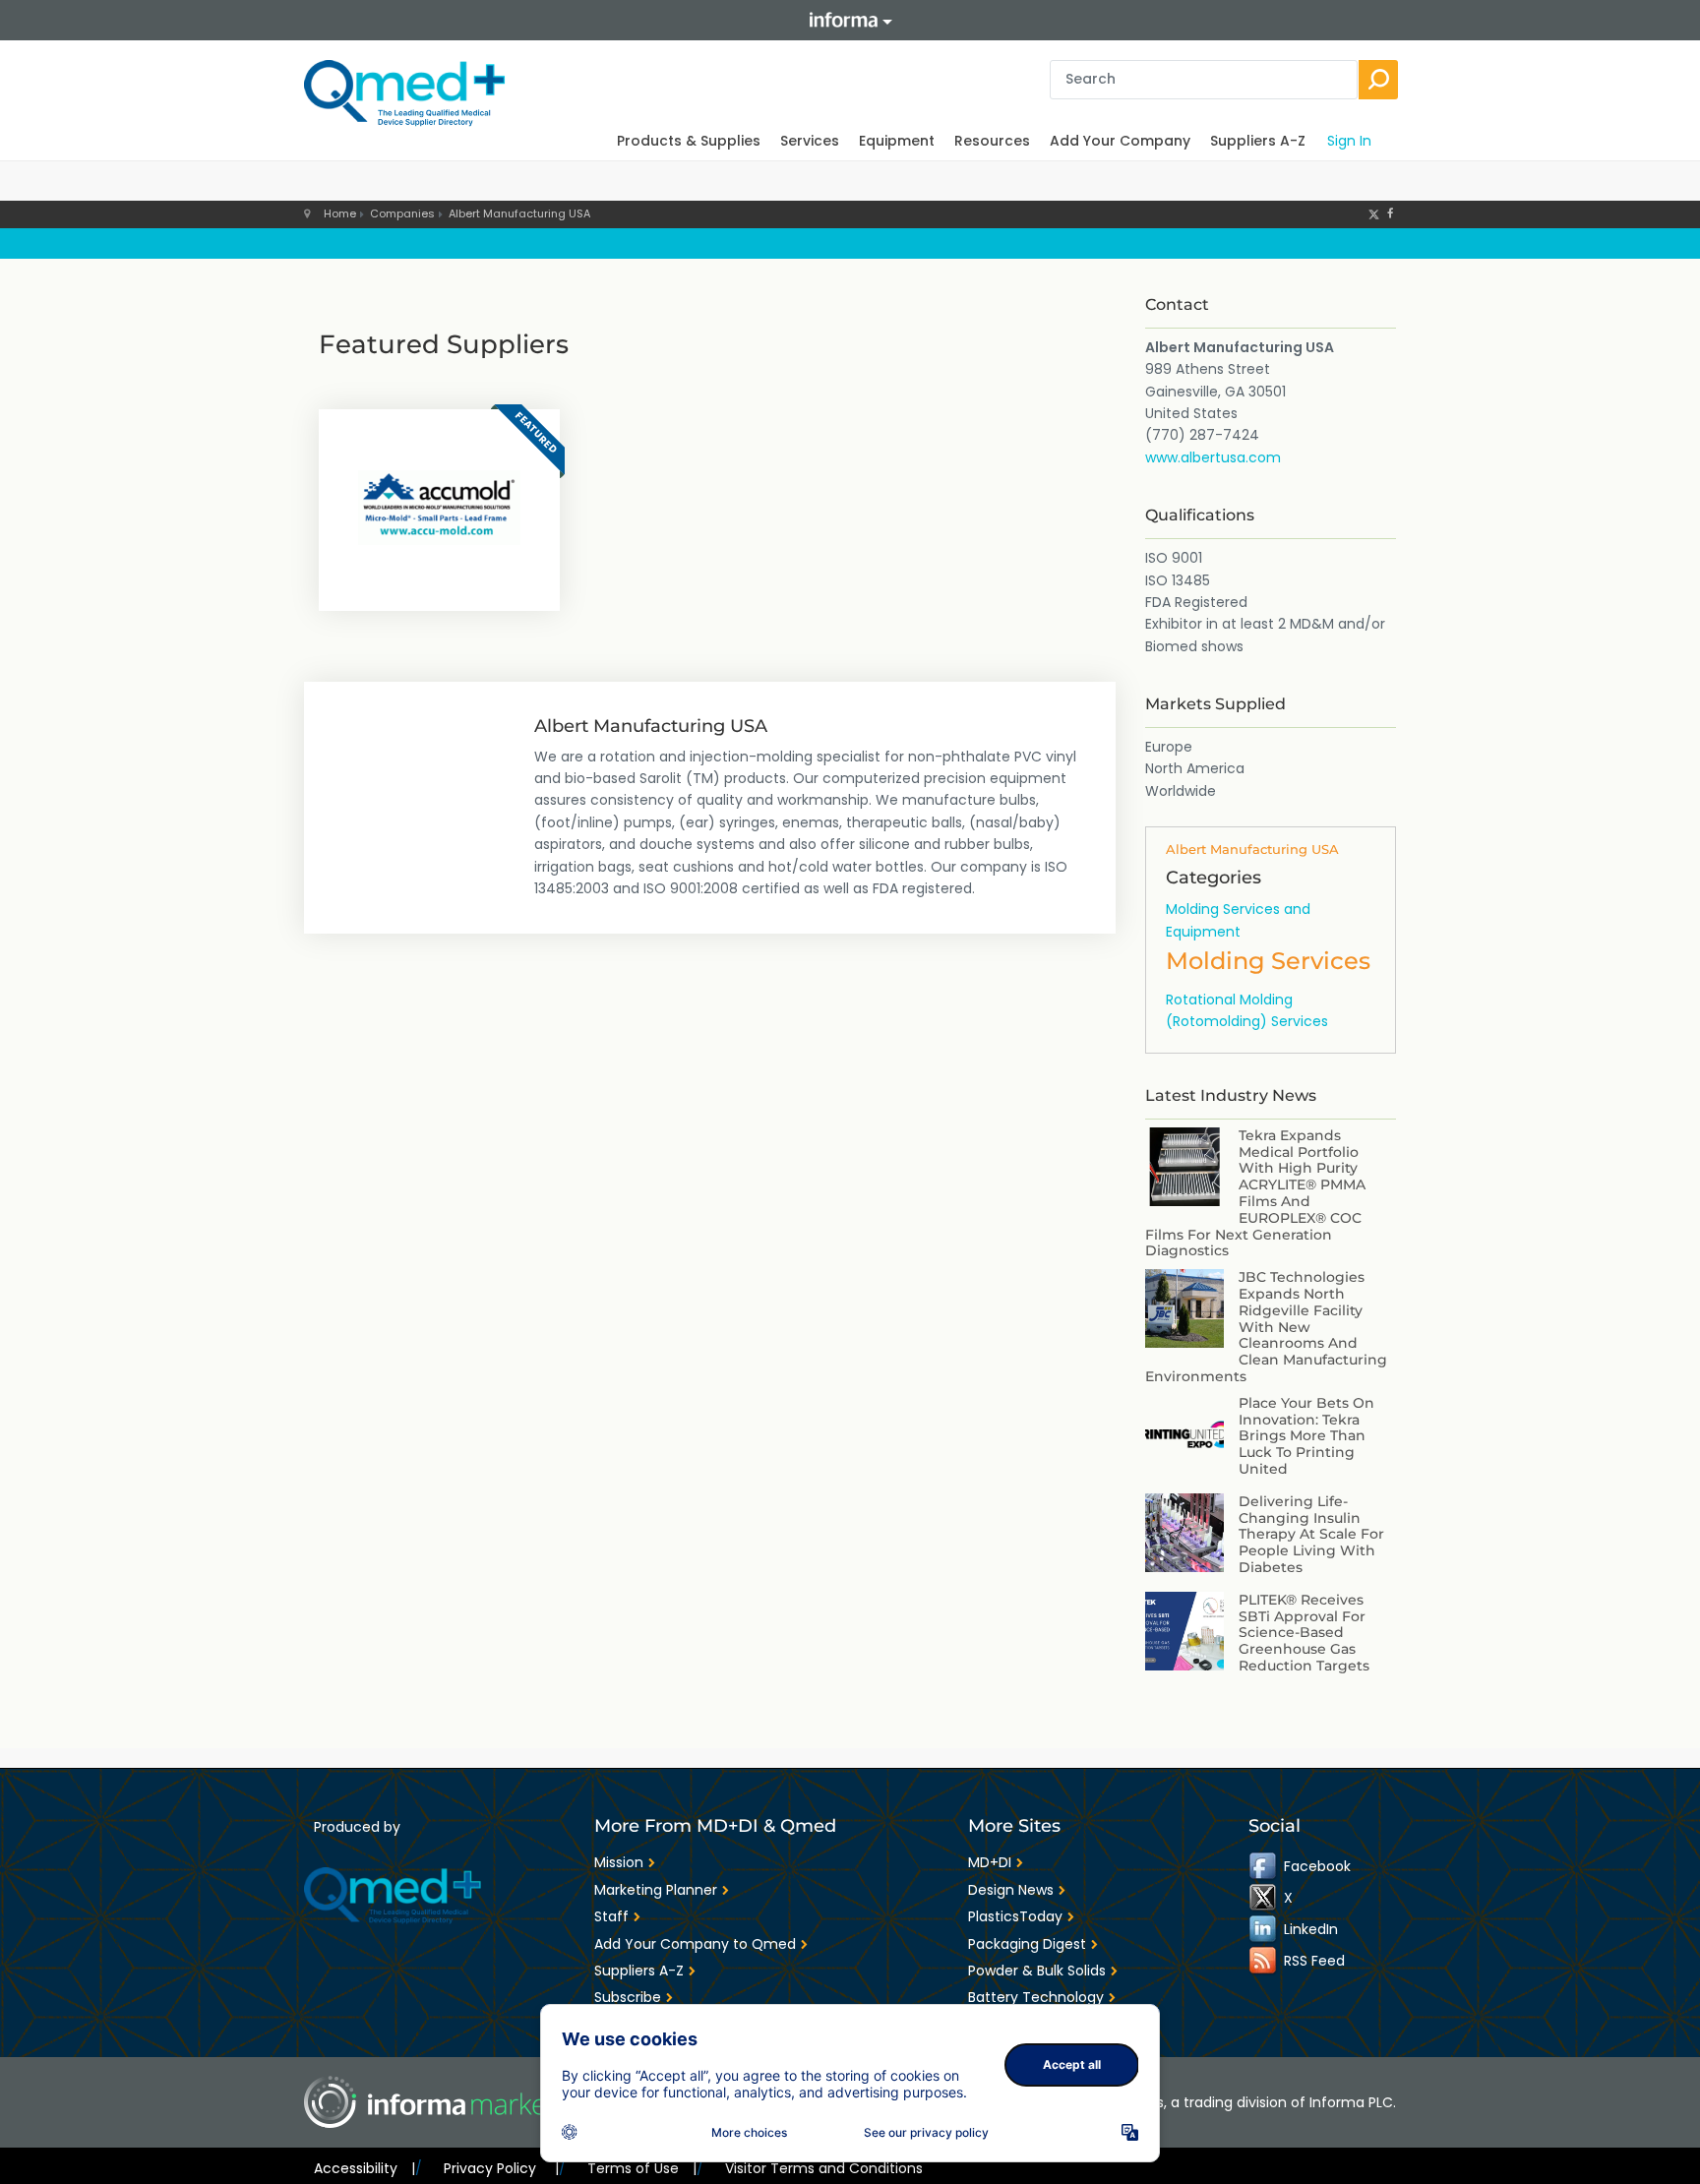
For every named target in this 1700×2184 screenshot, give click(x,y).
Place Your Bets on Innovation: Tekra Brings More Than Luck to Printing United (1306, 1436)
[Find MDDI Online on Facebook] (1264, 1866)
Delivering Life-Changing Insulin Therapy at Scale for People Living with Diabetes (1311, 1534)
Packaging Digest (1027, 1944)
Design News (1011, 1890)
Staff (611, 1916)
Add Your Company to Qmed (695, 1944)
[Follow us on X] (1374, 213)
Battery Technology (1036, 1997)
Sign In (1349, 141)
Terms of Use (642, 2168)
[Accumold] (439, 508)
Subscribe (628, 1997)
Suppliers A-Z (1258, 141)
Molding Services (1268, 961)
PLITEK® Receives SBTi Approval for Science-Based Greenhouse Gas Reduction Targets (1304, 1633)
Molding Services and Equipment (1238, 920)
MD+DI (990, 1862)
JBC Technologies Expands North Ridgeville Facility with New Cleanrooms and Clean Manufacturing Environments (1266, 1327)
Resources (992, 141)
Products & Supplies (689, 141)
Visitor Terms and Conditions (824, 2168)
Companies (402, 213)
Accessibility (364, 2168)
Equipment (897, 141)
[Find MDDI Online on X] (1264, 1898)
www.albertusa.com (1213, 457)
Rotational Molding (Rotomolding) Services (1247, 1010)
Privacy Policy (501, 2168)
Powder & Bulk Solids (1037, 1971)
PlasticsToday (1015, 1916)
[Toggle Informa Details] (850, 20)
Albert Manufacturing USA (519, 213)
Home (340, 213)
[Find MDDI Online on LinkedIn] (1264, 1929)
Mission (619, 1862)
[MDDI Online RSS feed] (1264, 1961)
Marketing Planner (656, 1890)
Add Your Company (1120, 141)
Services (810, 141)
